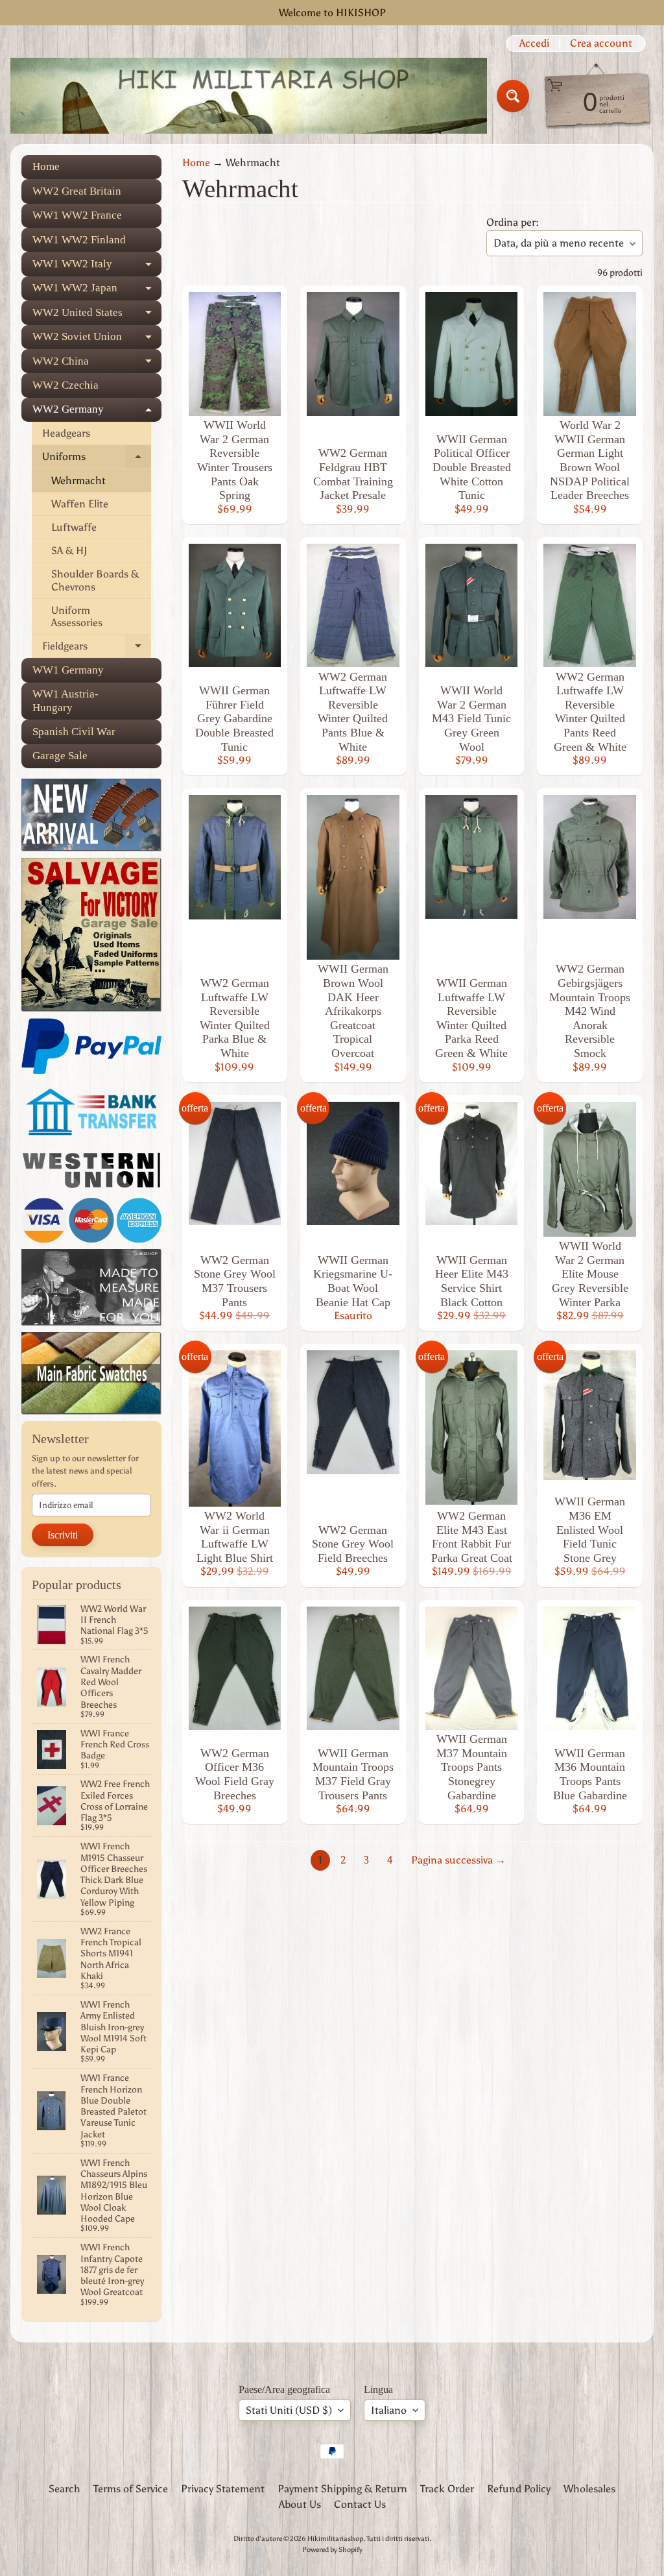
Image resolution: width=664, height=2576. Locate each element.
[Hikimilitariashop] (249, 96)
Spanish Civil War (74, 732)
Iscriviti (63, 1535)
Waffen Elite (80, 504)
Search (65, 2489)
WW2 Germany (97, 412)
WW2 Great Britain (77, 191)
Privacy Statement (223, 2489)
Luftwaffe (74, 527)
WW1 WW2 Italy (97, 267)
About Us (300, 2504)
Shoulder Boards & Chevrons (95, 580)
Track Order (447, 2489)
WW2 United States (97, 315)
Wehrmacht (78, 480)
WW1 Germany (68, 670)
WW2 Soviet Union (97, 340)
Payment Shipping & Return (342, 2489)
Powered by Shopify (332, 2549)
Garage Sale (60, 756)
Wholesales (589, 2489)
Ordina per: (513, 222)
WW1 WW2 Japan (97, 291)
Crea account (601, 43)
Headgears (66, 433)
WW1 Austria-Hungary (65, 700)
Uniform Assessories (77, 616)
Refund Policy (519, 2489)
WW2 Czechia (65, 385)
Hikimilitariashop (335, 2538)
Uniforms (97, 459)
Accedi (534, 43)
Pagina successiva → (458, 1860)
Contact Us (360, 2504)
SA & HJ (69, 551)
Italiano (389, 2410)
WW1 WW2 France (77, 215)
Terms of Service (131, 2489)
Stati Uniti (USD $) (289, 2410)
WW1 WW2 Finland (79, 240)
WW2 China (97, 364)
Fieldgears (97, 649)
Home (46, 166)
